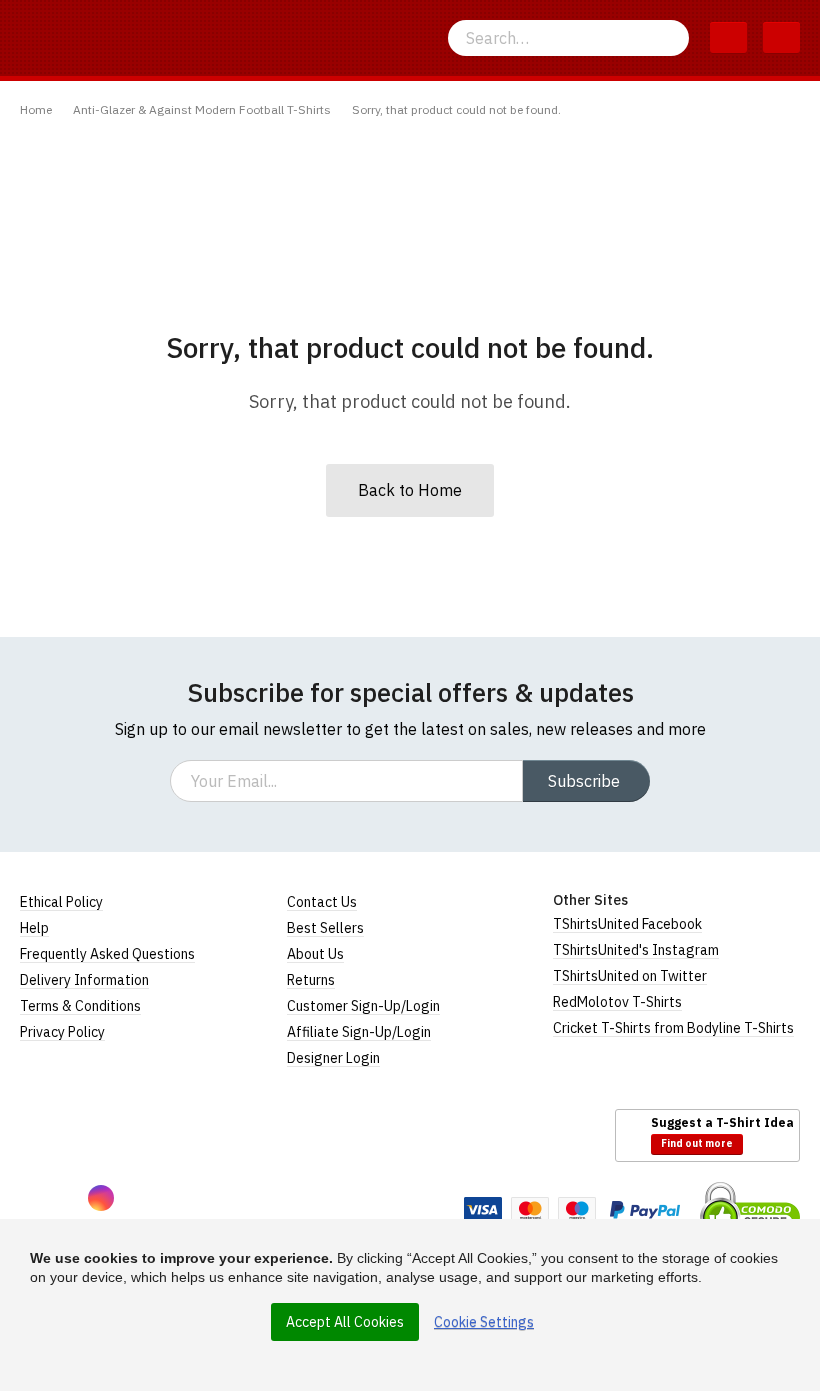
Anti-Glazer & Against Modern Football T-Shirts (202, 109)
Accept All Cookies (345, 1322)
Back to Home (410, 490)
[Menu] (781, 38)
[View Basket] (728, 38)
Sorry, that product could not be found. (456, 109)
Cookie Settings (484, 1322)
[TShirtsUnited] (97, 1134)
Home (36, 109)
